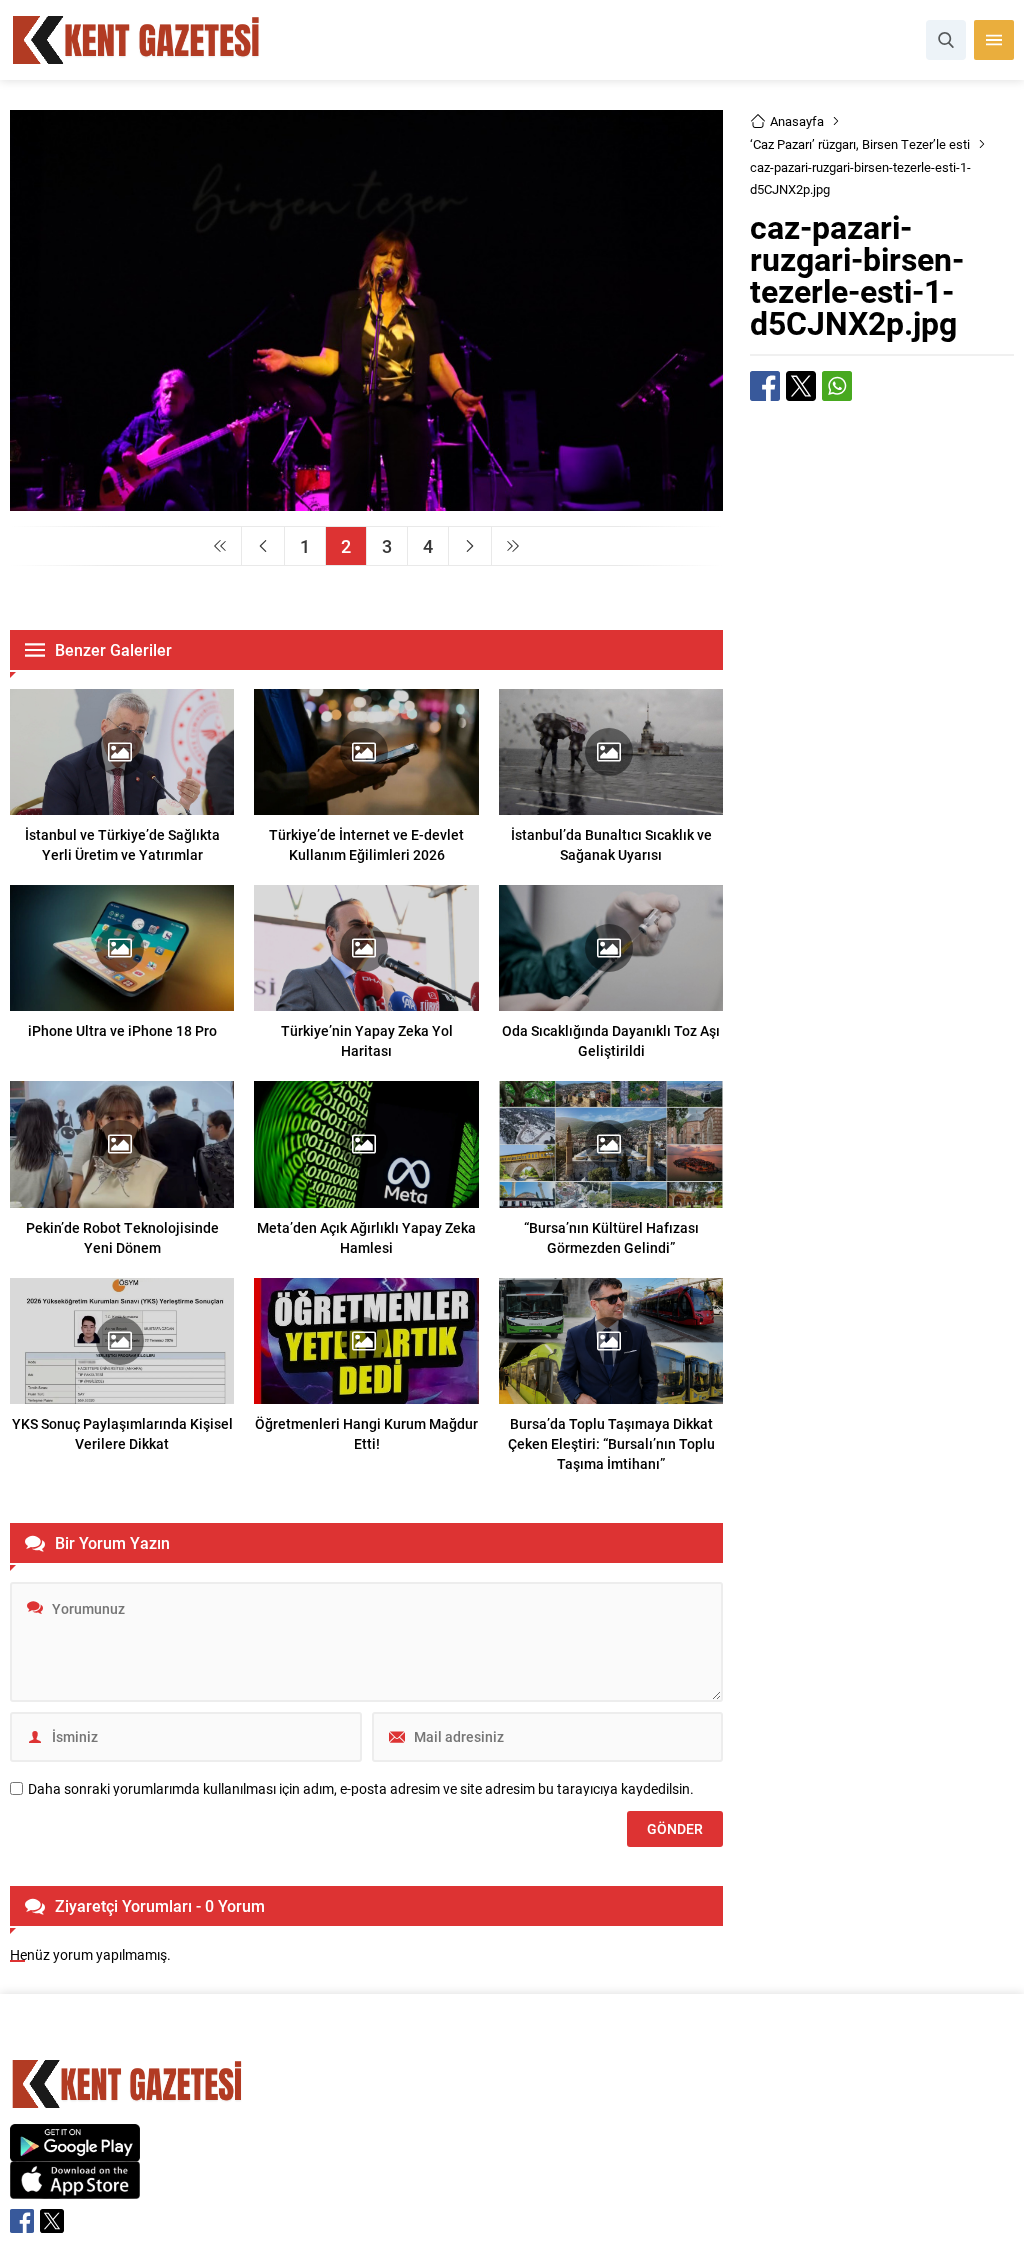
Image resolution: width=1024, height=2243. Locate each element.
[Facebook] (22, 2221)
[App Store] (75, 2188)
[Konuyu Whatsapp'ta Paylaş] (837, 386)
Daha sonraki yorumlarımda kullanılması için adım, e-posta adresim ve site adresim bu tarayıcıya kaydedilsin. (361, 1789)
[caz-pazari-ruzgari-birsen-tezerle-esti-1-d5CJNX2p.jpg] (366, 501)
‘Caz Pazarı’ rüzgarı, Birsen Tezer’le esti (860, 144)
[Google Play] (75, 2150)
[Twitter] (52, 2221)
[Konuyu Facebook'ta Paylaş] (765, 386)
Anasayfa (797, 121)
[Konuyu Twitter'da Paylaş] (801, 386)
